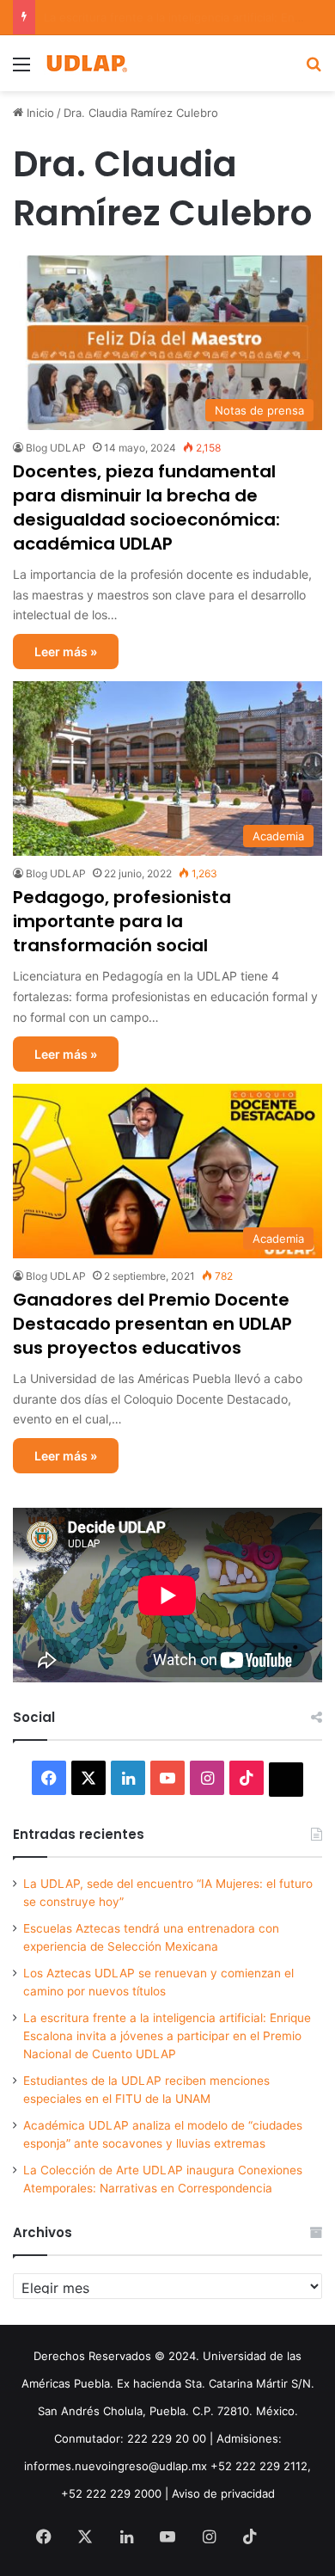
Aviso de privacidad (223, 2493)
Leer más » (66, 652)
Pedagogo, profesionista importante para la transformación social (122, 921)
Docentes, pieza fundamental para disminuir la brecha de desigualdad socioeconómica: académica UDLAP (146, 507)
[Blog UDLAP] (86, 63)
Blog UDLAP (56, 448)
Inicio (39, 113)
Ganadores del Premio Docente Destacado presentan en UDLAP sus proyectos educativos (152, 1324)
